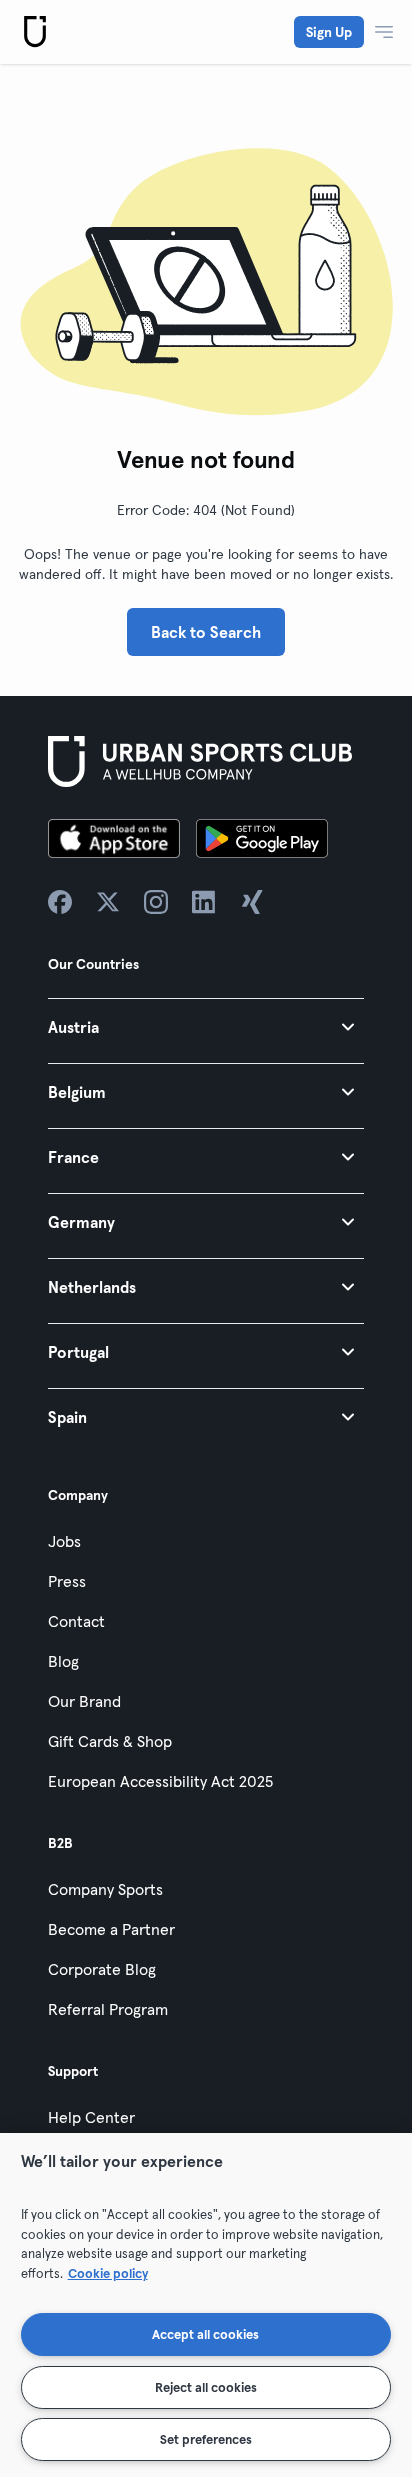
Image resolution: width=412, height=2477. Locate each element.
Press (67, 1581)
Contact (76, 1621)
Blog (63, 1661)
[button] (206, 1026)
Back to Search (206, 632)
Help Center (91, 2117)
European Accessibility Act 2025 (160, 1781)
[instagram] (156, 902)
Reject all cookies (206, 2387)
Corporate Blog (102, 1969)
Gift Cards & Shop (110, 1741)
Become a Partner (111, 1929)
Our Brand (84, 1701)
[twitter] (108, 902)
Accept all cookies (205, 2334)
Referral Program (108, 2009)
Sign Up (329, 32)
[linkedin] (204, 902)
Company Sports (105, 1889)
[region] (206, 2305)
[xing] (252, 902)
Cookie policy (108, 2273)
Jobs (64, 1541)
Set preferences (206, 2439)
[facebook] (60, 902)
